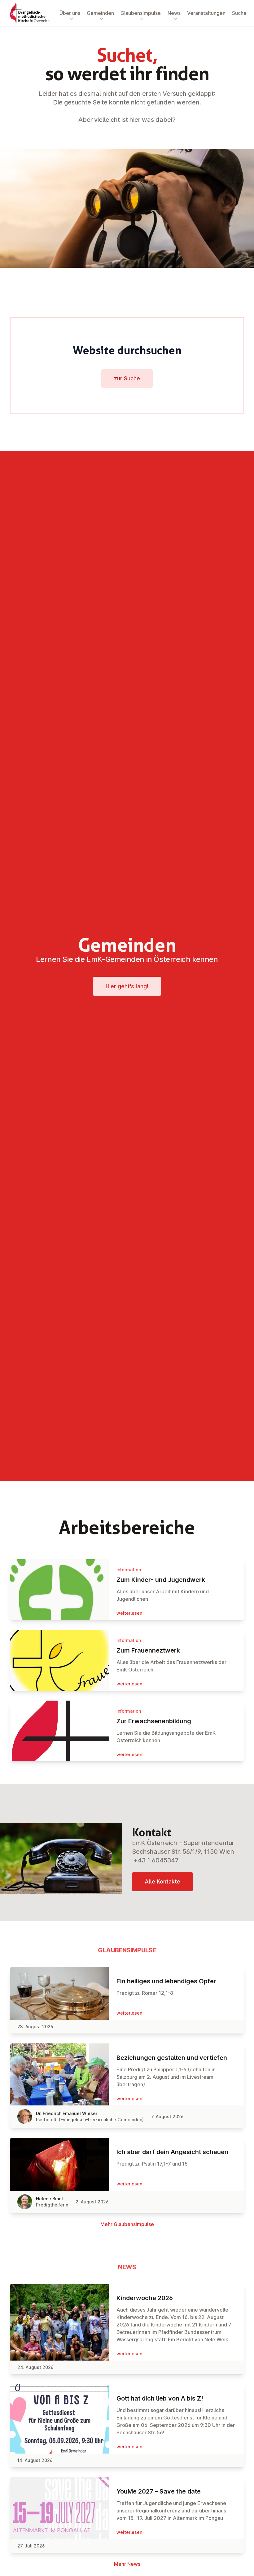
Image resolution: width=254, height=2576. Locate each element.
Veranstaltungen (206, 13)
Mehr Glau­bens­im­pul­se (127, 2224)
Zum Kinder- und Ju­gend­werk (161, 1580)
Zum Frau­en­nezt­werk (148, 1650)
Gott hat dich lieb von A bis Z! (160, 2398)
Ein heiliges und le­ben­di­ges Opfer (166, 1981)
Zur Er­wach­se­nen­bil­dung (154, 1721)
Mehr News (127, 2564)
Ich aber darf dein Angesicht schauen (172, 2152)
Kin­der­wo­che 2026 (145, 2298)
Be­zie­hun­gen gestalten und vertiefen (172, 2058)
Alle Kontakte (162, 1881)
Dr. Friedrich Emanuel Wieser (67, 2113)
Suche (239, 13)
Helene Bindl (49, 2199)
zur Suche (127, 378)
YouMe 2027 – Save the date (159, 2491)
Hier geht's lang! (127, 986)
